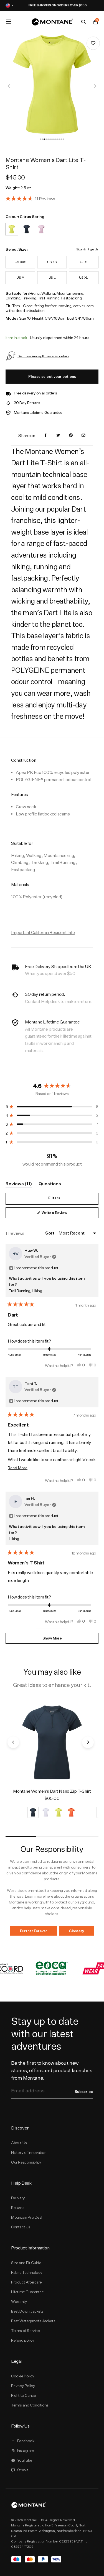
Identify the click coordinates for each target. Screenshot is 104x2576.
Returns (18, 2208)
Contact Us (21, 2227)
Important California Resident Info (43, 932)
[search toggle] (83, 22)
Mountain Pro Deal (27, 2217)
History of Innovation (29, 2152)
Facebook (26, 2441)
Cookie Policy (23, 2376)
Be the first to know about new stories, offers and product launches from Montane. (52, 2070)
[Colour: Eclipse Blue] (27, 226)
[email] (83, 436)
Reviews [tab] (19, 1185)
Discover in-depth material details (43, 356)
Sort (50, 1233)
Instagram (26, 2451)
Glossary (76, 1931)
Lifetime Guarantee (27, 2292)
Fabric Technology (27, 2272)
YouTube (25, 2460)
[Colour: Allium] (41, 226)
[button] (40, 139)
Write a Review (61, 1214)
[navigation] (9, 86)
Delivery (18, 2198)
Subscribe (84, 2092)
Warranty (19, 2302)
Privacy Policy (23, 2386)
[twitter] (58, 436)
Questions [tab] (50, 1185)
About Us (19, 2143)
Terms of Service (25, 2331)
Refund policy (23, 2340)
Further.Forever (34, 1931)
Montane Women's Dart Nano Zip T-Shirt (52, 1791)
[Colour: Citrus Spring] (12, 226)
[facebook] (45, 436)
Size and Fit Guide (26, 2263)
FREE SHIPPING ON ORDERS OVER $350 (52, 5)
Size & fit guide (87, 249)
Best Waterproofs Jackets (33, 2321)
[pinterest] (71, 436)
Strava (23, 2470)
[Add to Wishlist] (93, 43)
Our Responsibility (26, 2162)
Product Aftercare (26, 2282)
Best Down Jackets (27, 2311)
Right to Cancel (24, 2395)
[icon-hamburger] (8, 22)
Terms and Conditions (30, 2405)
